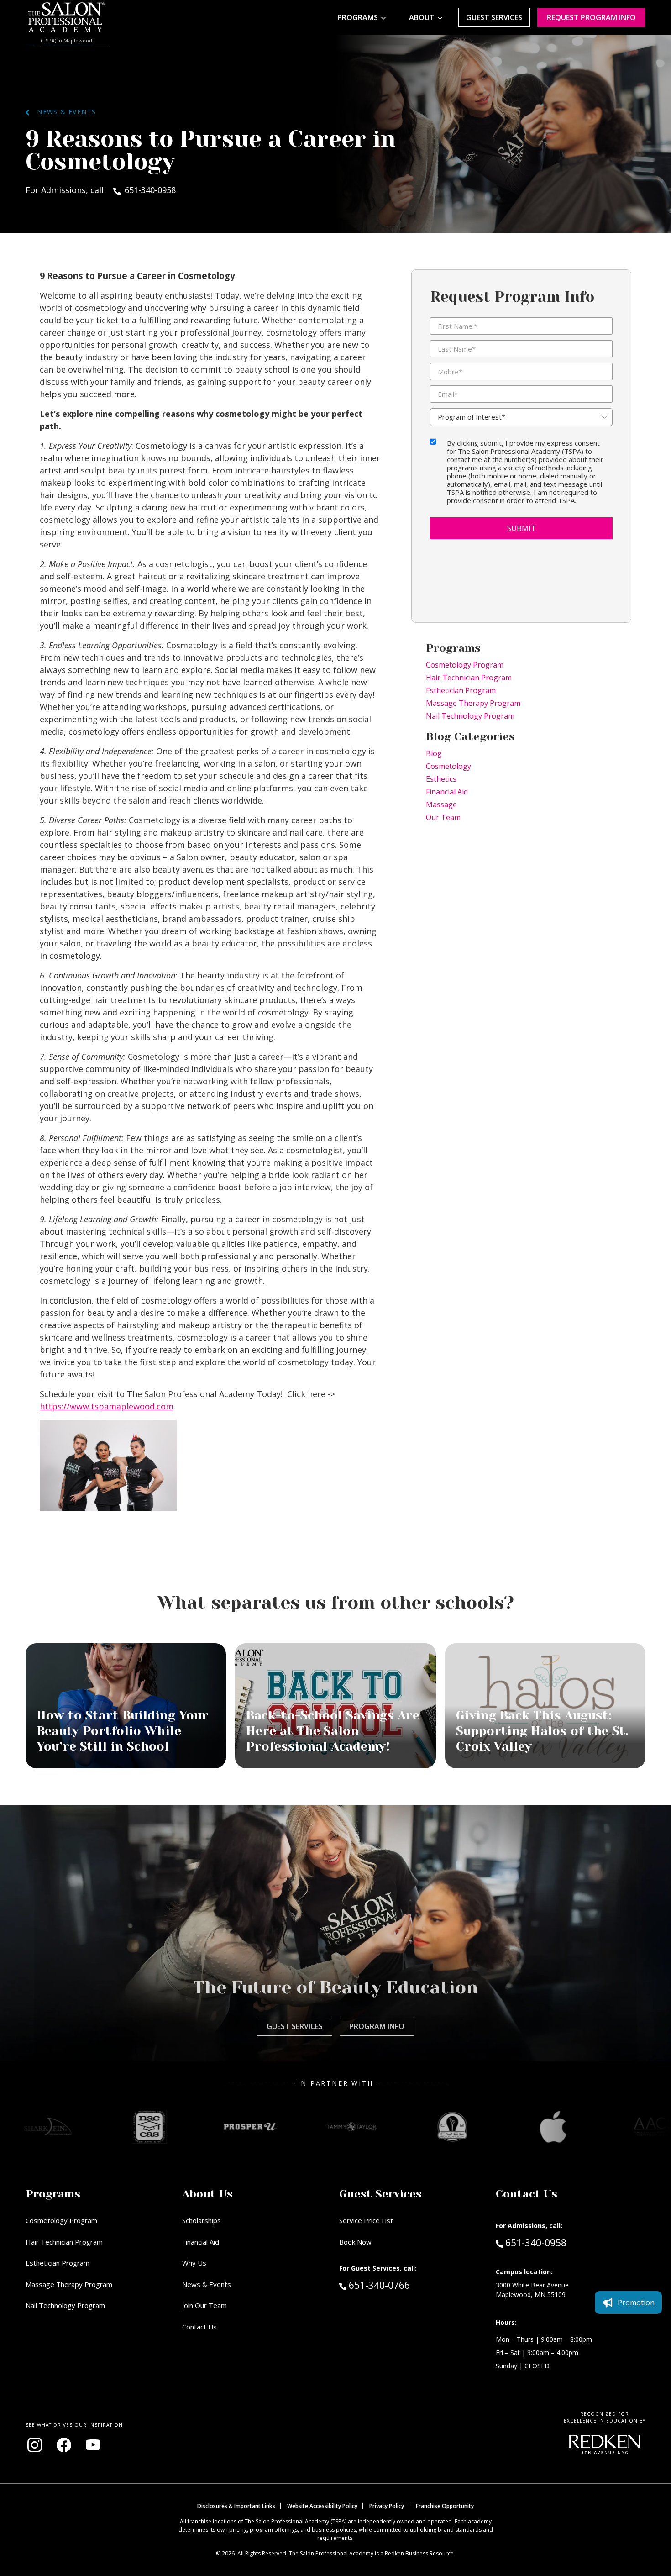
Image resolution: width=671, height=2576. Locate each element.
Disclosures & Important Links (236, 2506)
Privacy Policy (387, 2506)
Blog (434, 753)
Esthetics (441, 779)
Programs (358, 17)
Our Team (443, 817)
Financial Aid (447, 792)
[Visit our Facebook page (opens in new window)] (64, 2445)
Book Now (355, 2242)
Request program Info (591, 17)
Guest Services (494, 17)
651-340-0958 (536, 2242)
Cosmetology (448, 766)
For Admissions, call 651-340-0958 (101, 190)
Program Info (377, 2026)
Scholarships (202, 2220)
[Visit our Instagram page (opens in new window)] (35, 2445)
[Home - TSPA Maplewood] (67, 17)
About (422, 17)
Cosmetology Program (465, 665)
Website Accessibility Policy (322, 2506)
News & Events (63, 112)
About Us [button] (207, 2194)
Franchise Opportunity (445, 2506)
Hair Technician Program (469, 678)
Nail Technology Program (470, 716)
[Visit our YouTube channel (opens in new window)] (93, 2445)
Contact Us (199, 2327)
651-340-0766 (398, 2285)
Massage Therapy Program (473, 703)
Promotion (636, 2303)
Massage (441, 804)
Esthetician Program (461, 690)
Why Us (194, 2263)
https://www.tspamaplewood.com (107, 1406)
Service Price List (366, 2220)
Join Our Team (204, 2305)
